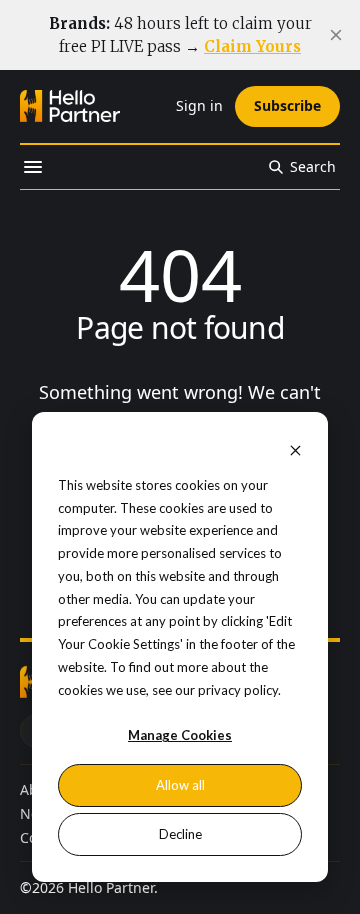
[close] (336, 35)
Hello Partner (111, 887)
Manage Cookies (180, 735)
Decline (180, 834)
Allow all (180, 785)
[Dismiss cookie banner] (295, 449)
